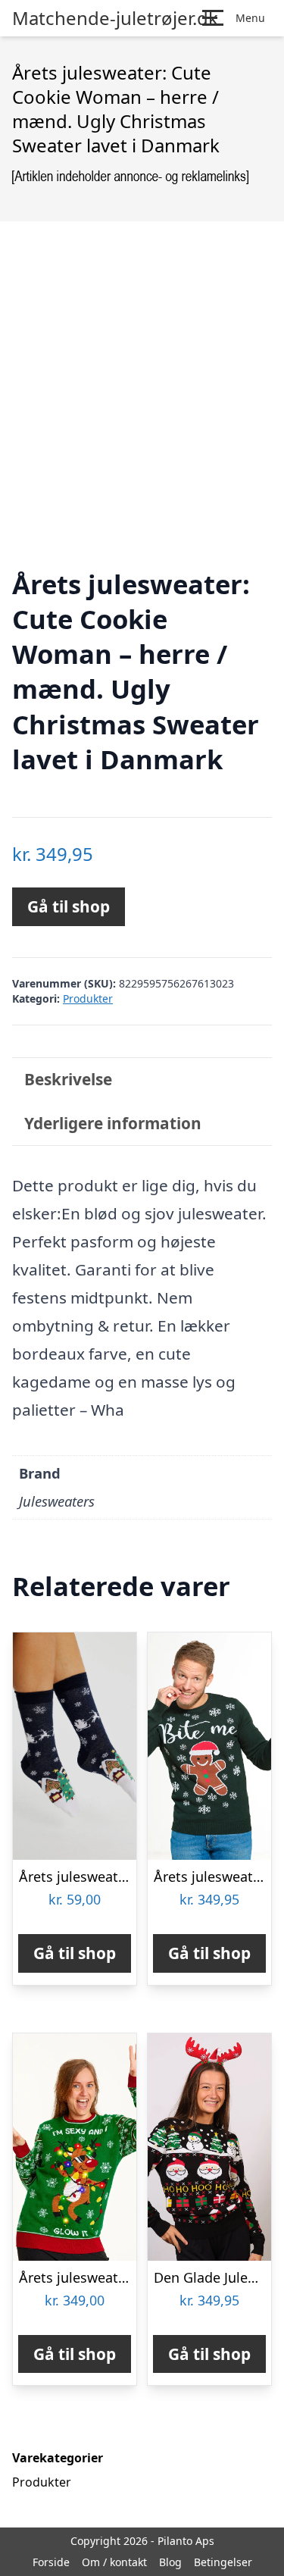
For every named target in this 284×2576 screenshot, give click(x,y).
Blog (170, 2562)
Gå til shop (69, 906)
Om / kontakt (114, 2562)
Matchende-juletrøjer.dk (115, 18)
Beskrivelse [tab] (68, 1079)
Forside (51, 2562)
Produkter (88, 998)
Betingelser (223, 2562)
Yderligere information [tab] (113, 1123)
